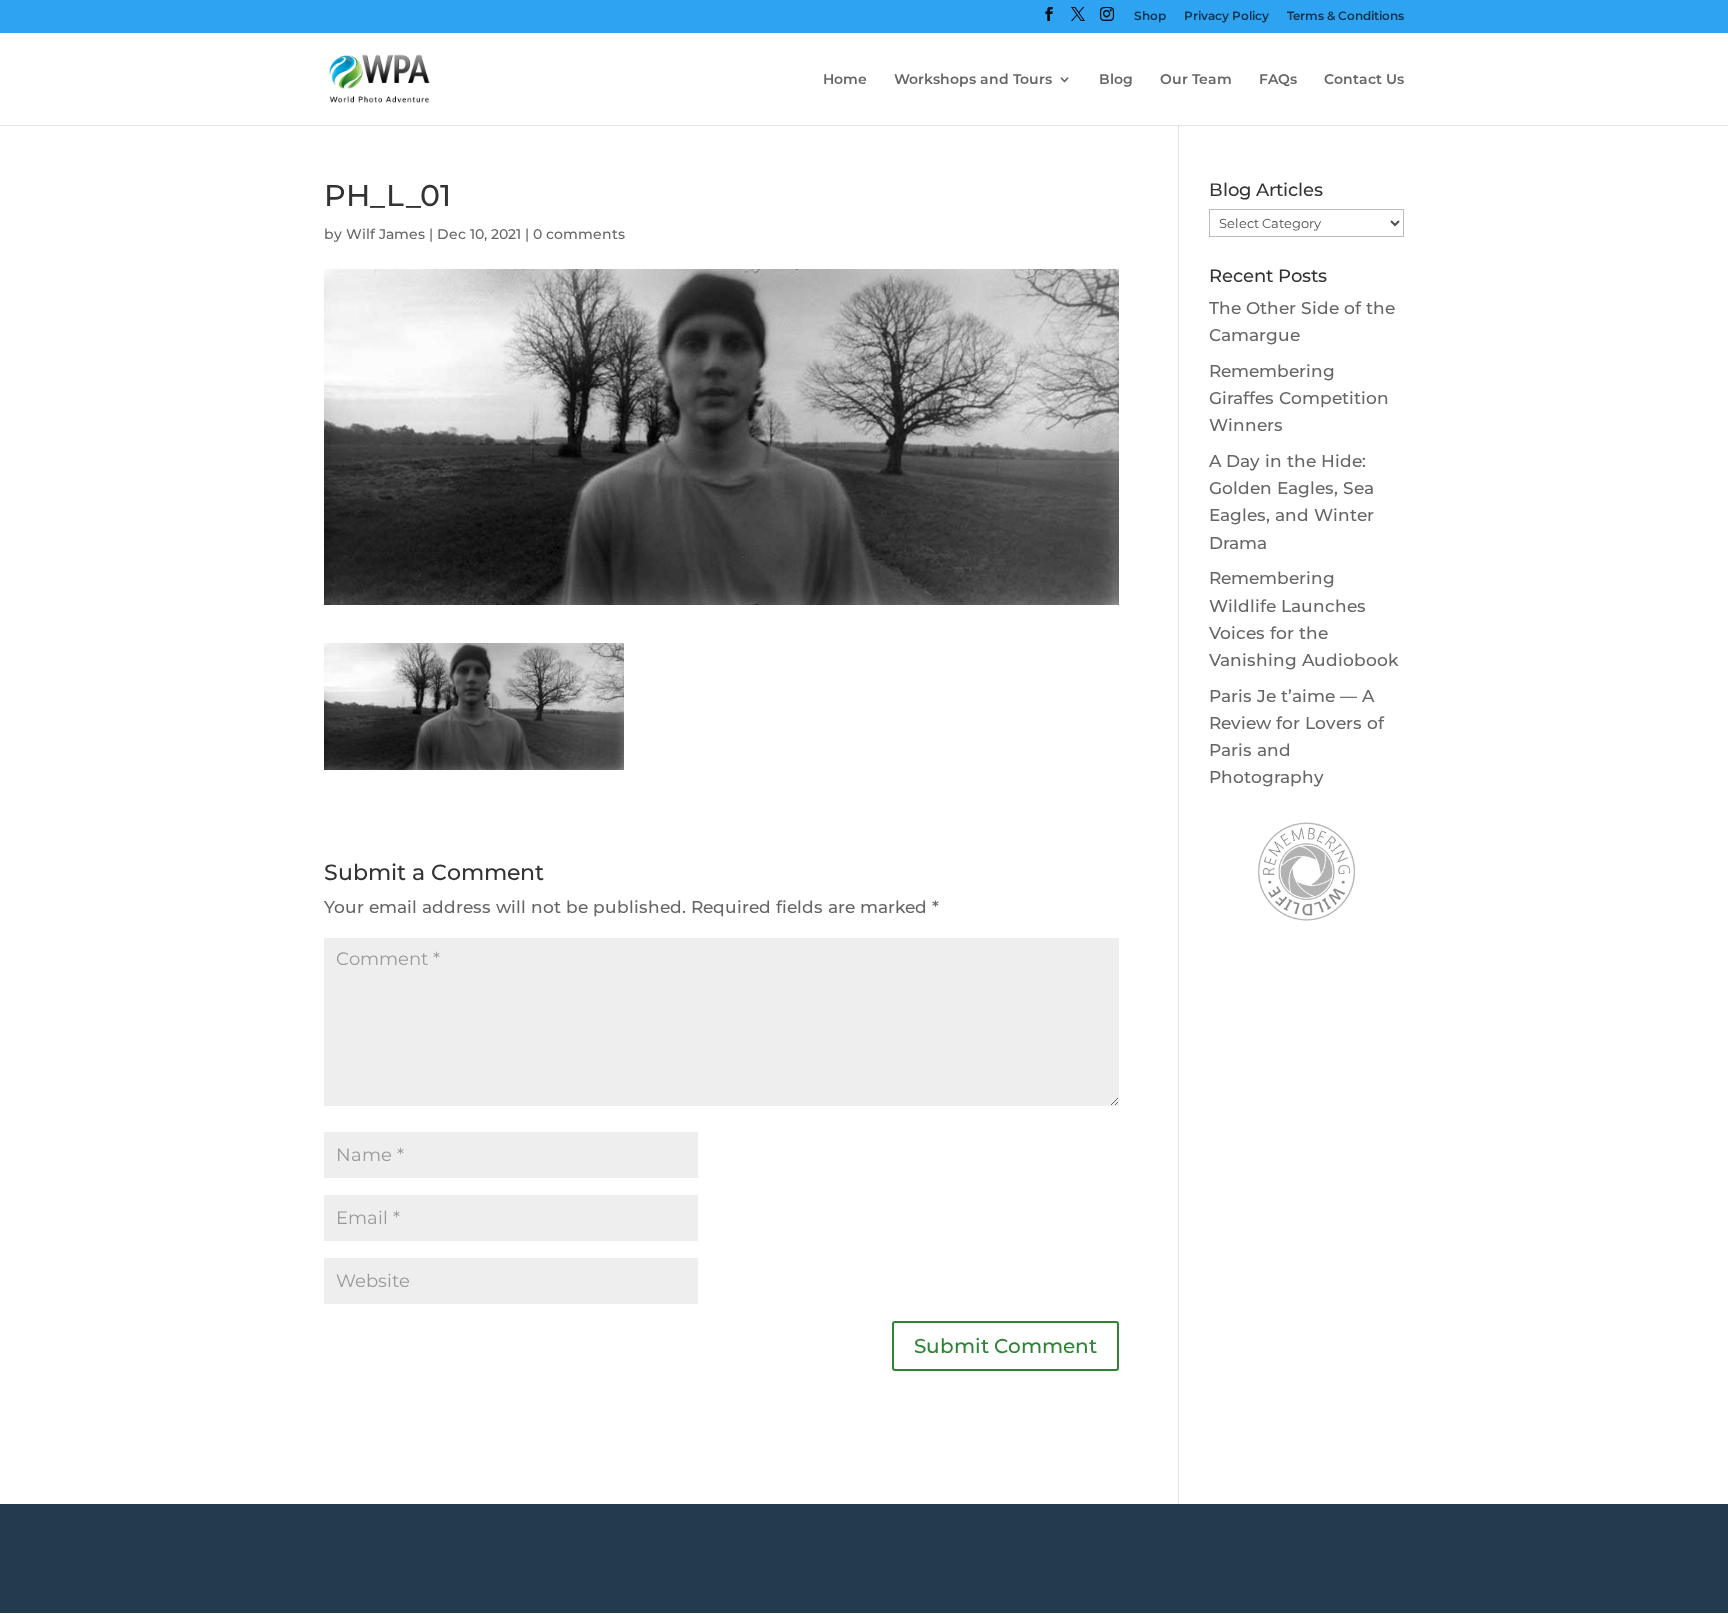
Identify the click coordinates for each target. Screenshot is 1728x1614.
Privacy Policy (1226, 16)
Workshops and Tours (973, 80)
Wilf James (385, 234)
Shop (1150, 16)
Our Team (1196, 80)
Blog (1116, 80)
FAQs (1278, 80)
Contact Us (1364, 80)
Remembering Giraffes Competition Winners (1299, 398)
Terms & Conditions (1345, 16)
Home (845, 80)
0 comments (579, 234)
